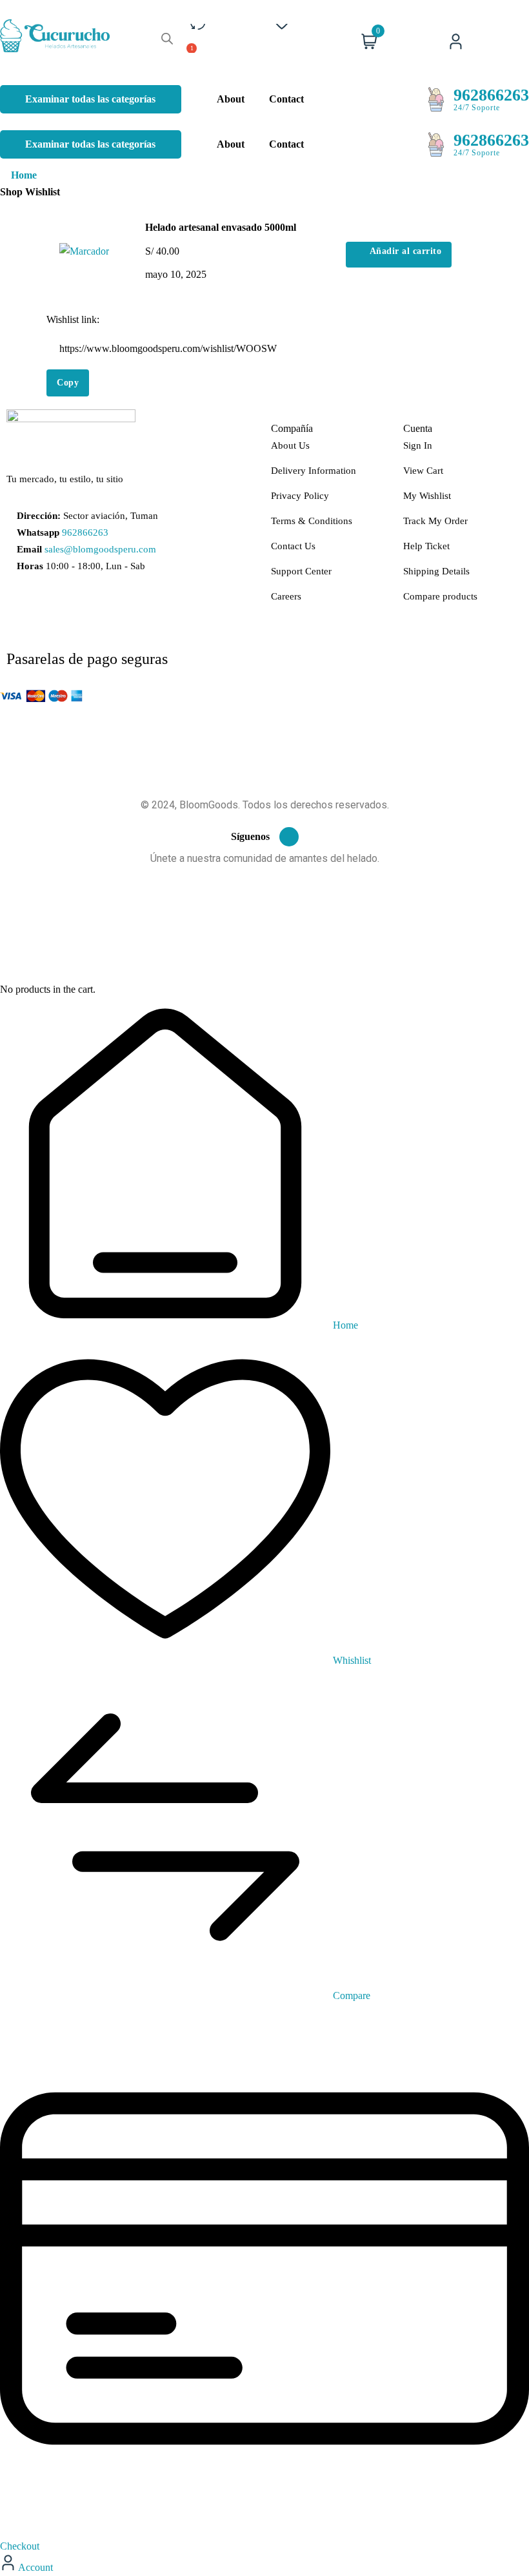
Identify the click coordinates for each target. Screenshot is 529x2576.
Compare (350, 1995)
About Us (290, 445)
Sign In (418, 445)
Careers (286, 596)
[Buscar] (167, 38)
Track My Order (435, 521)
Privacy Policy (300, 496)
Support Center (301, 571)
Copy (68, 383)
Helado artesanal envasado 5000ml (221, 227)
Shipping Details (436, 571)
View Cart (423, 471)
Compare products (440, 596)
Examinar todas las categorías (90, 99)
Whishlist (351, 1660)
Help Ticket (426, 546)
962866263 (491, 95)
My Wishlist (427, 496)
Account (35, 2567)
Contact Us (293, 546)
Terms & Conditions (312, 521)
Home (24, 175)
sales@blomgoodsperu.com (100, 549)
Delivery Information (314, 471)
